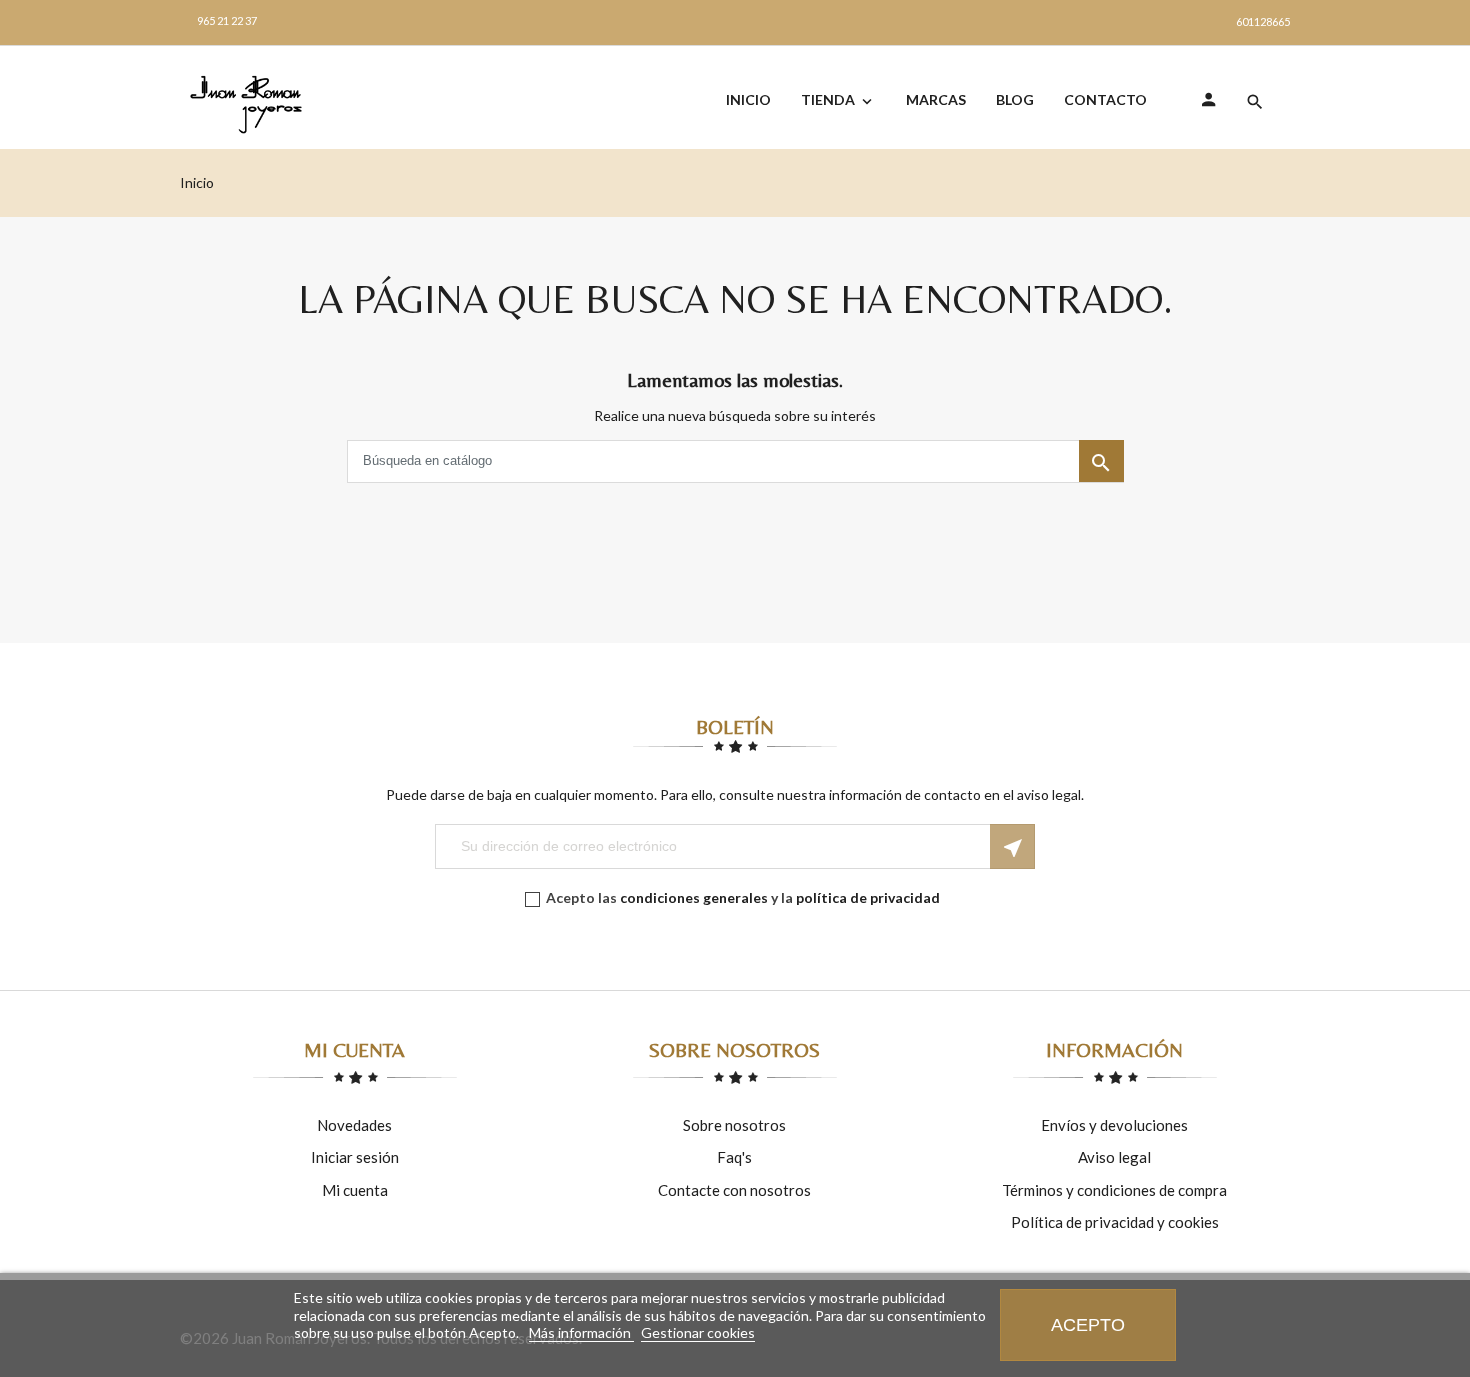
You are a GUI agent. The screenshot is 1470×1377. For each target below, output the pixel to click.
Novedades (354, 1125)
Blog (1015, 99)
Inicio (748, 99)
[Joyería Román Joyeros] (260, 104)
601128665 (1263, 21)
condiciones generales (694, 897)
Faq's (734, 1157)
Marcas (936, 99)
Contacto (1105, 99)
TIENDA (838, 100)
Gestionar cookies (698, 1332)
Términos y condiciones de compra (1114, 1190)
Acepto (1088, 1324)
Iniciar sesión (355, 1157)
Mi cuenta (355, 1190)
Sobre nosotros (734, 1125)
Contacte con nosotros (734, 1190)
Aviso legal (1114, 1157)
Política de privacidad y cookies (1115, 1222)
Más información (581, 1332)
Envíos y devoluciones (1114, 1125)
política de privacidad (868, 897)
